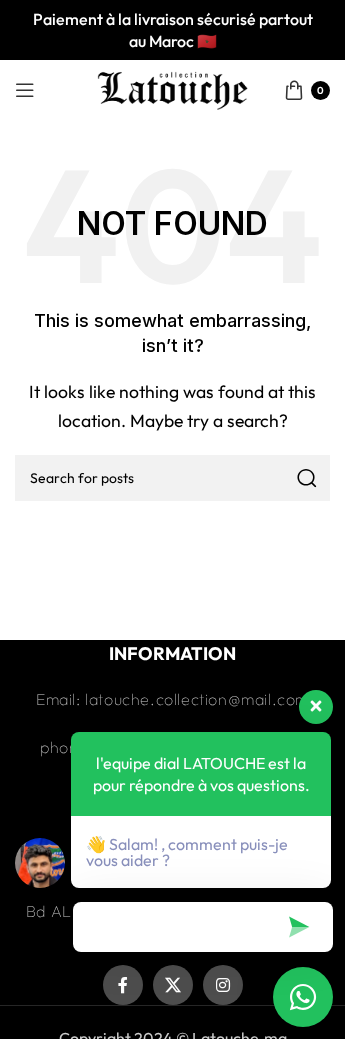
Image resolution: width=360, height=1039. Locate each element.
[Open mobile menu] (25, 90)
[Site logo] (173, 88)
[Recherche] (307, 478)
